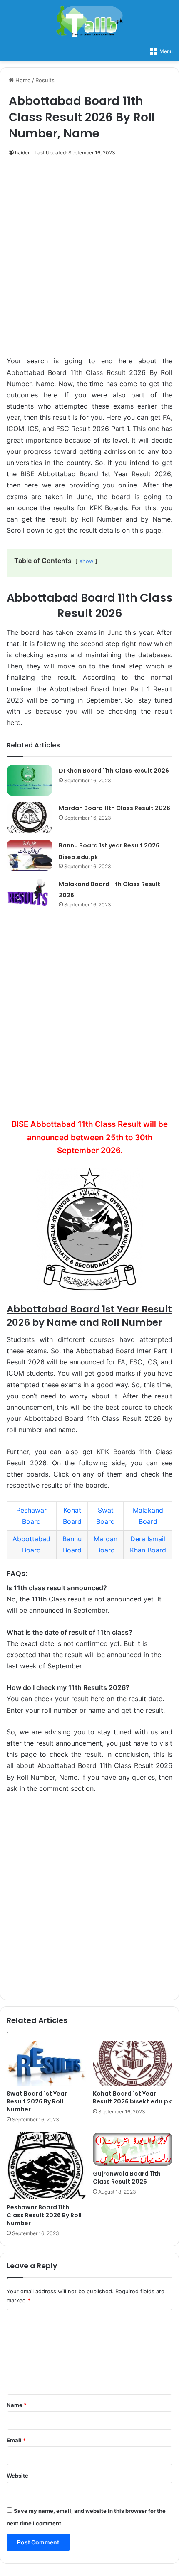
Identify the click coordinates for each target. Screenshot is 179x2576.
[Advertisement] (89, 261)
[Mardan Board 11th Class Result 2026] (30, 818)
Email (16, 2440)
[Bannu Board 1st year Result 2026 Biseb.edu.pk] (30, 855)
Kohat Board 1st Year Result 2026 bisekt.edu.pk (132, 2097)
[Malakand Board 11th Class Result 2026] (30, 894)
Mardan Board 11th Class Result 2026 (114, 808)
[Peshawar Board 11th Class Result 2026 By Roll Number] (46, 2166)
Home (22, 80)
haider (22, 153)
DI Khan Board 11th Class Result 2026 (114, 771)
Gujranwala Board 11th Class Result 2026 (127, 2178)
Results (45, 80)
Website (17, 2476)
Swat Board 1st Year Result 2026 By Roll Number (37, 2101)
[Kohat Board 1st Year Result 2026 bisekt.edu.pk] (133, 2063)
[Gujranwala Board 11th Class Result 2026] (133, 2149)
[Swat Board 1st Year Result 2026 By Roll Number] (46, 2063)
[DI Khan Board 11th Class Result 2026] (30, 780)
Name (17, 2405)
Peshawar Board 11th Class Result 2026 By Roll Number (44, 2215)
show (86, 561)
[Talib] (89, 21)
